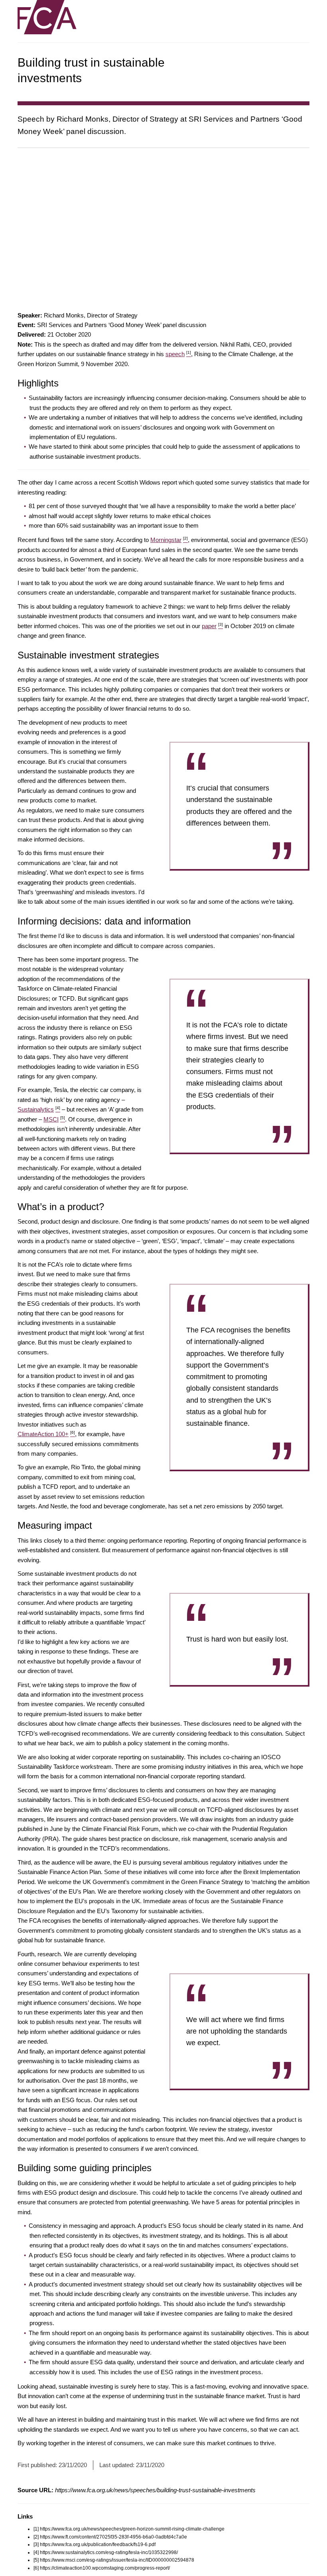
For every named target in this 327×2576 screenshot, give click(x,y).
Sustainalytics (39, 1109)
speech (178, 354)
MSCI (54, 1119)
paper (212, 626)
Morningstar (169, 540)
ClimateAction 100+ (46, 1434)
